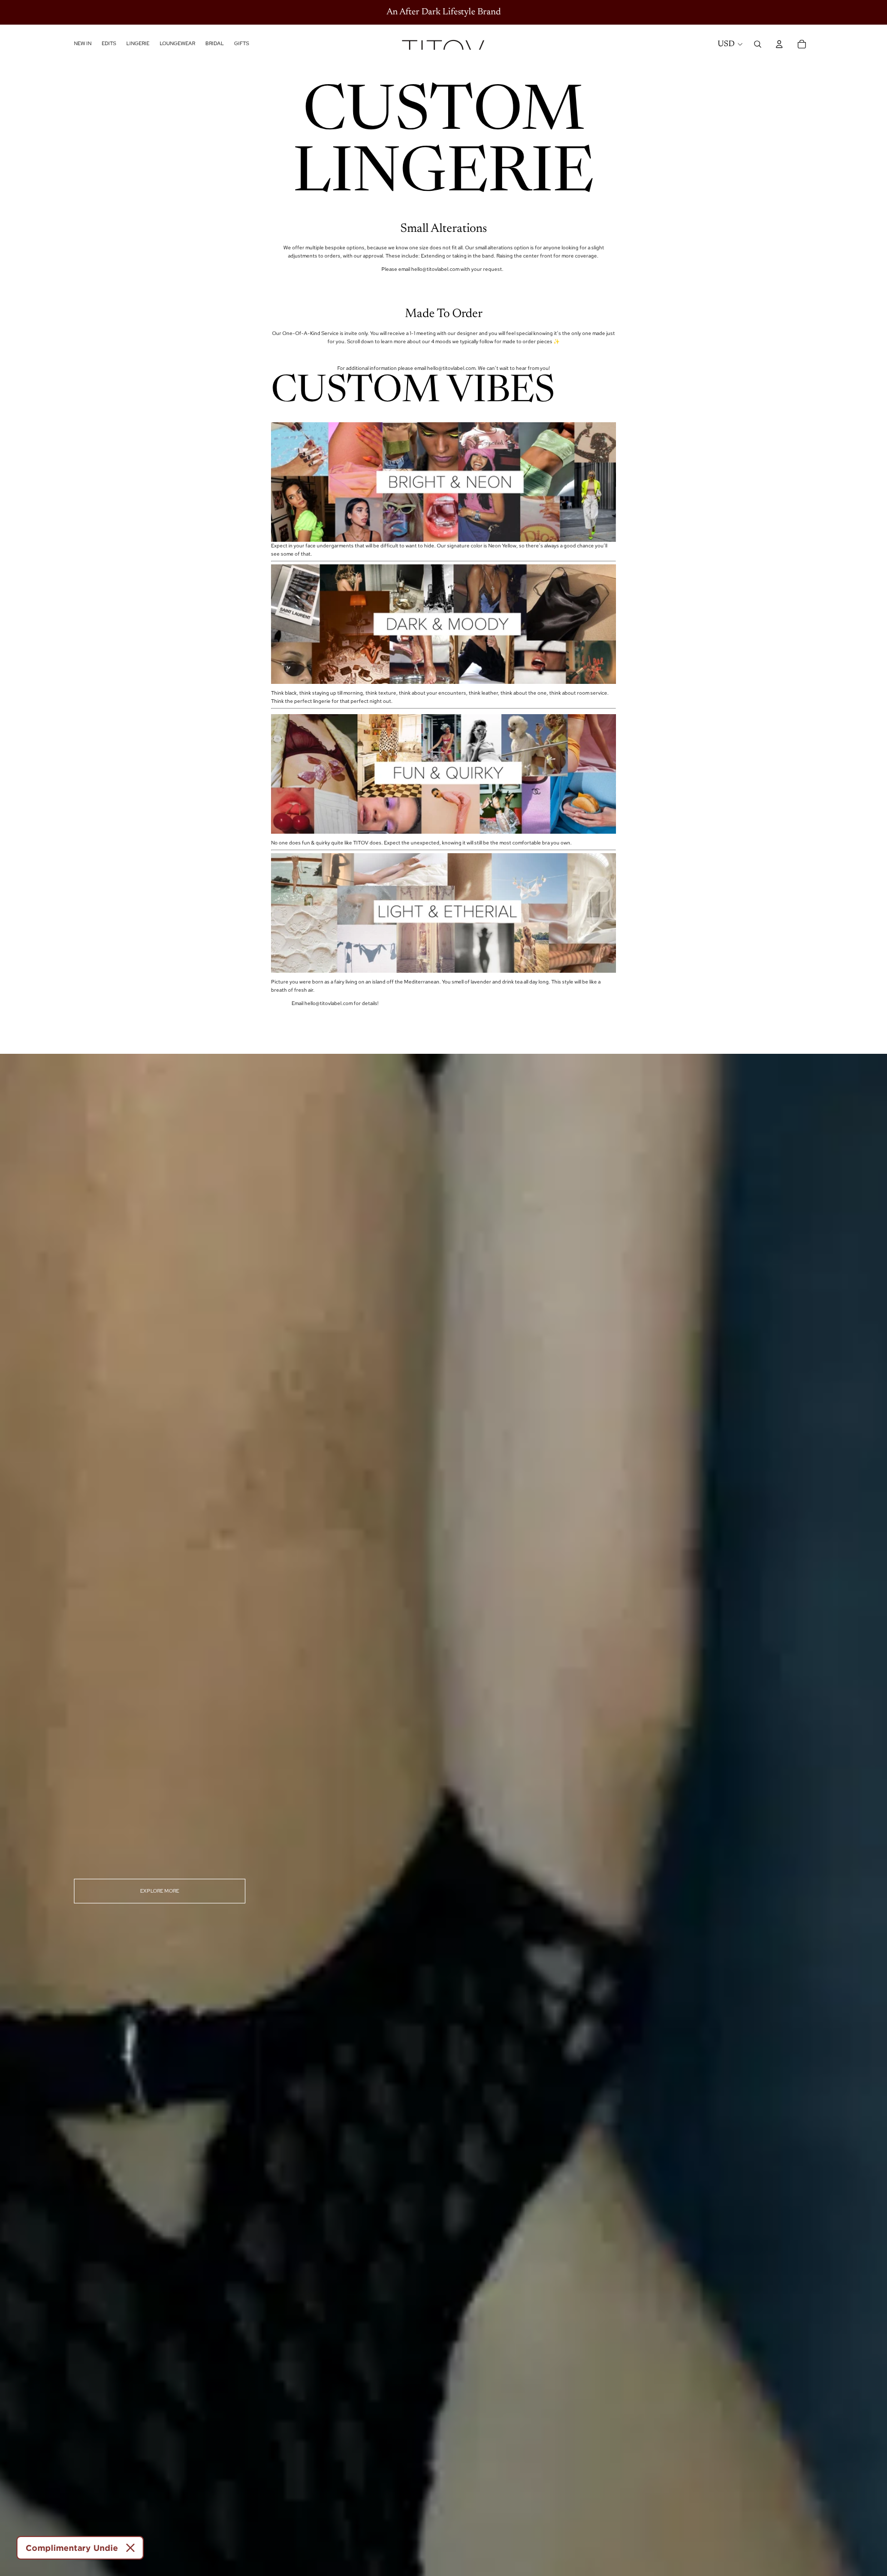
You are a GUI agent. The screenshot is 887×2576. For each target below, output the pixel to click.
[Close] (130, 2548)
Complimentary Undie (72, 2548)
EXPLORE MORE (160, 1891)
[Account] (779, 44)
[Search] (758, 44)
